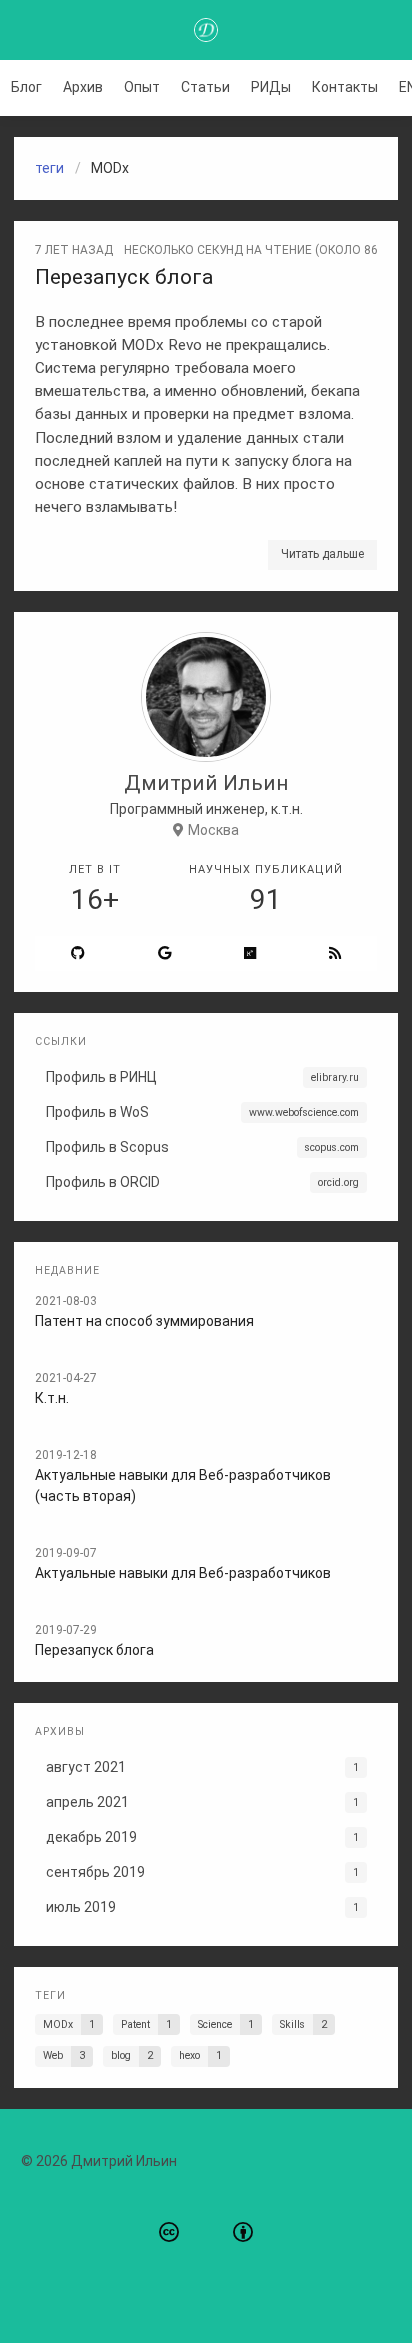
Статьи (205, 87)
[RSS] (334, 953)
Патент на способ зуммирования (144, 1321)
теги (49, 168)
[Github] (78, 953)
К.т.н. (52, 1398)
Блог (26, 87)
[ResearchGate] (250, 953)
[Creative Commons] (169, 2233)
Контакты (345, 87)
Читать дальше (322, 554)
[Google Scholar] (165, 953)
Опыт (142, 87)
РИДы (271, 87)
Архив (83, 87)
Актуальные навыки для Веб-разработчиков (183, 1573)
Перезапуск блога (124, 277)
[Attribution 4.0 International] (243, 2233)
